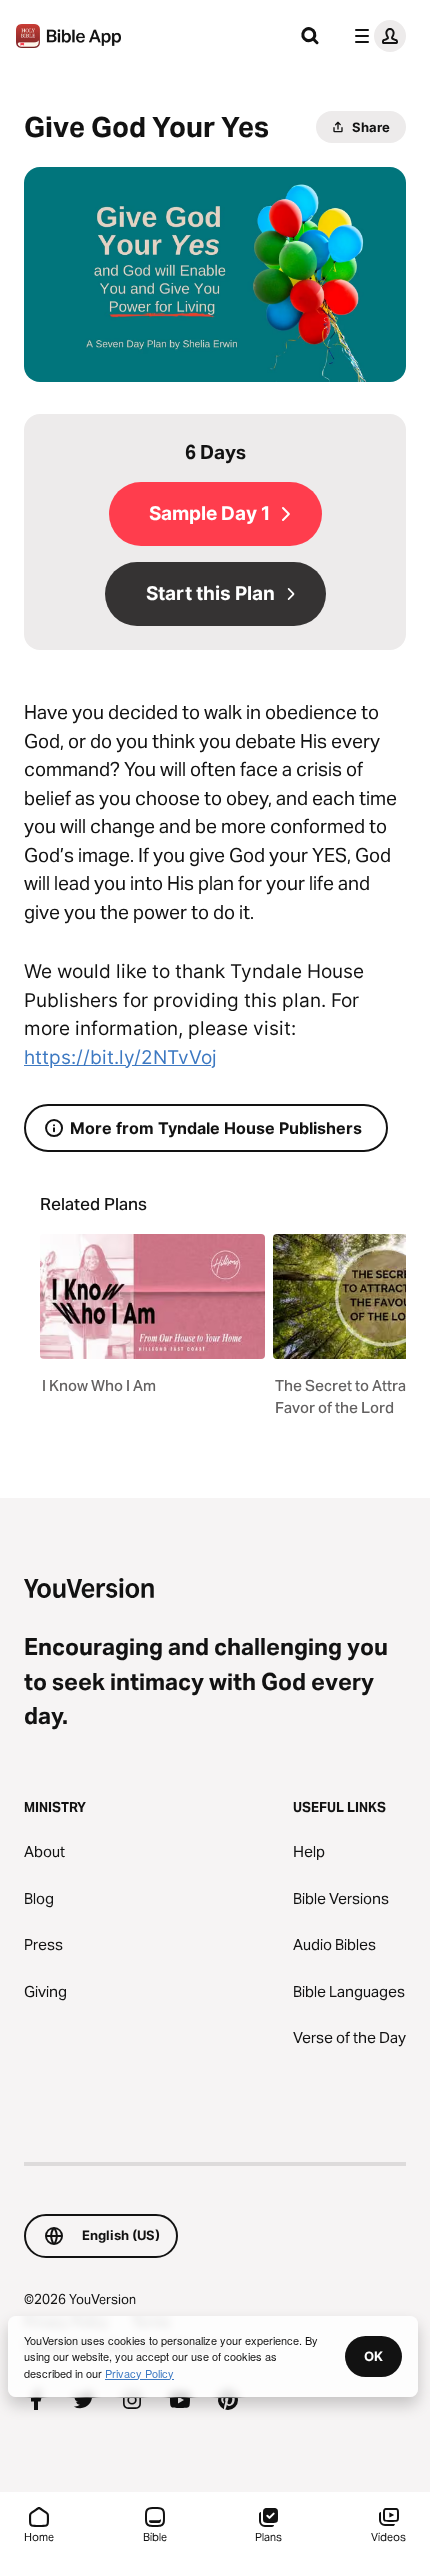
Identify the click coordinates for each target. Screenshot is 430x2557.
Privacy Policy (139, 2373)
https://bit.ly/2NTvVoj (120, 1057)
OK (373, 2356)
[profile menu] (376, 36)
